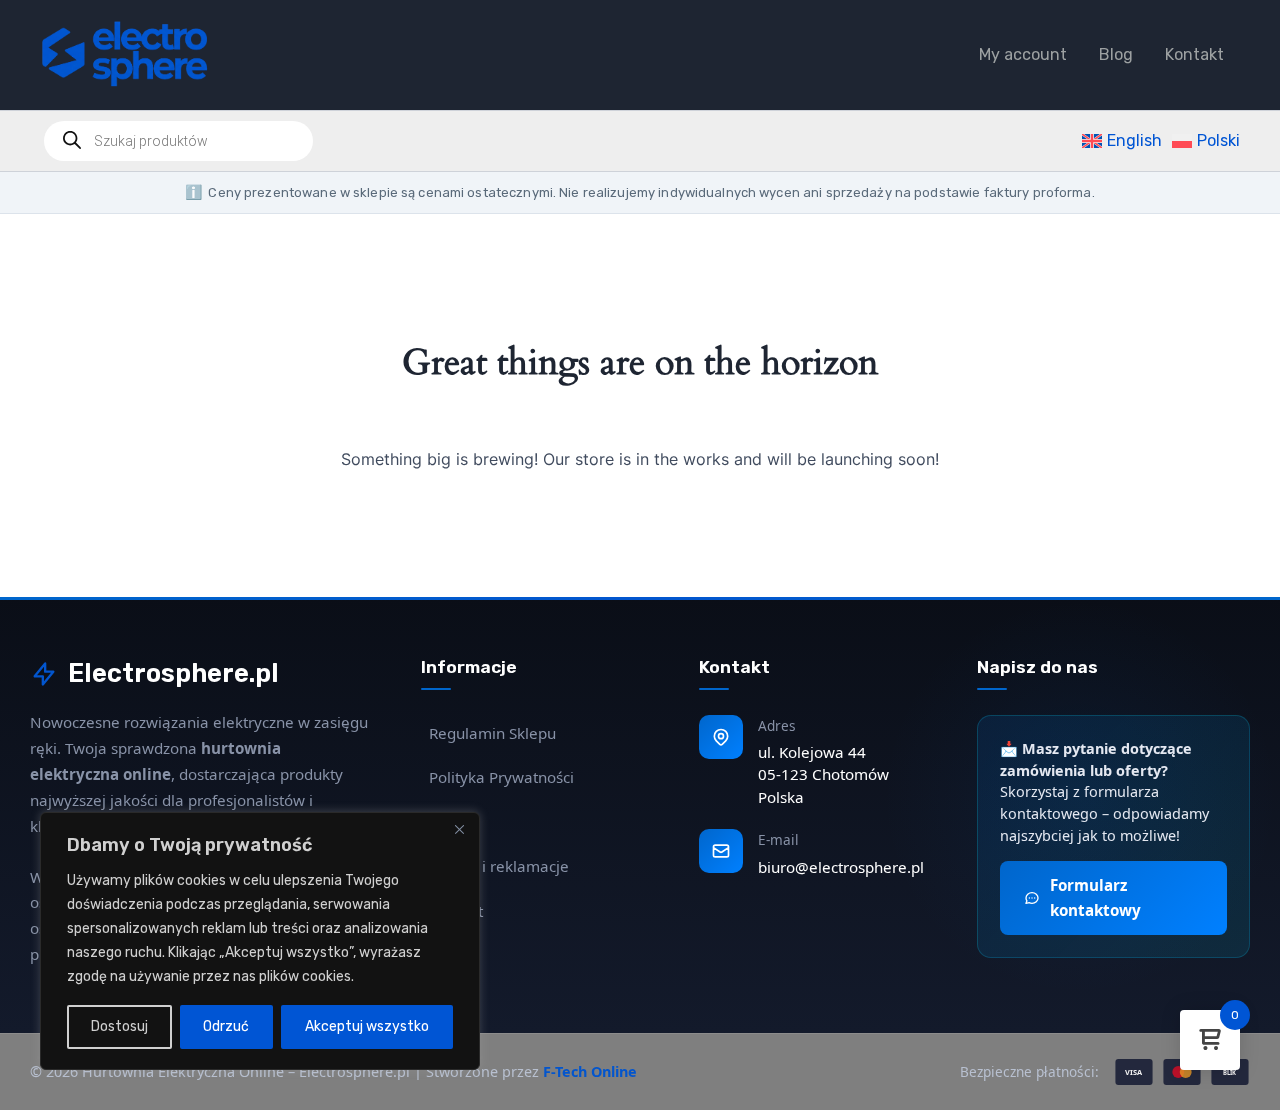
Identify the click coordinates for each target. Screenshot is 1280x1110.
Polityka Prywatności (501, 777)
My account (1023, 54)
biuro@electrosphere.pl (841, 867)
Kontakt (1194, 54)
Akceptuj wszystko (367, 1026)
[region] (260, 941)
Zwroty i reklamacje (499, 866)
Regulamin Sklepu (492, 733)
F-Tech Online (590, 1071)
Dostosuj (119, 1026)
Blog (1116, 54)
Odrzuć (226, 1026)
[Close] (459, 829)
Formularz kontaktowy (1095, 897)
